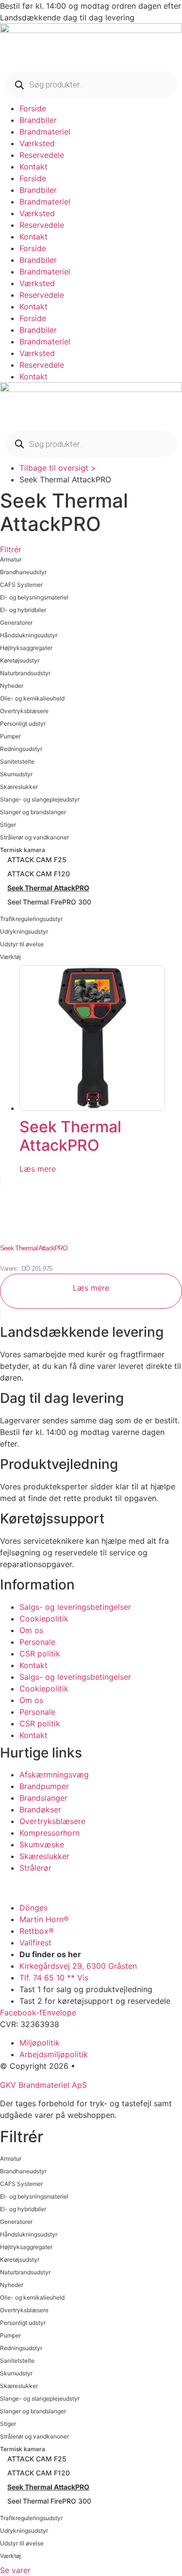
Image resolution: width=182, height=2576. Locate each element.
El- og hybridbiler (23, 610)
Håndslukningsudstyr (29, 635)
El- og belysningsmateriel (34, 597)
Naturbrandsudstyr (25, 673)
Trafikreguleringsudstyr (31, 919)
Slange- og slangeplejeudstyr (40, 799)
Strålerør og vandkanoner (34, 837)
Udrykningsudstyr (24, 931)
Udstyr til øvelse (22, 944)
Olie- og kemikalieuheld (32, 698)
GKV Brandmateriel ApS (43, 2085)
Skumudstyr (16, 774)
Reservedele (42, 155)
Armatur (11, 559)
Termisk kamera (23, 850)
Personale (37, 1642)
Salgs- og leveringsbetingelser (75, 1607)
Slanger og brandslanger (33, 812)
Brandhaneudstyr (23, 572)
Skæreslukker (19, 787)
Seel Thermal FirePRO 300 (49, 902)
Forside (33, 108)
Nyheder (12, 686)
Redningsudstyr (21, 749)
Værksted (37, 143)
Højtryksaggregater (26, 648)
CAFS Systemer (21, 585)
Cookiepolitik (44, 1619)
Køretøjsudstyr (20, 660)
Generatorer (16, 623)
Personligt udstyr (23, 724)
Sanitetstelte (17, 761)
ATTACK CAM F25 (37, 860)
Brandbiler (38, 120)
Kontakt (33, 167)
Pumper (10, 736)
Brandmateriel (45, 132)
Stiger (8, 825)
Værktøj (10, 957)
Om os (31, 1630)
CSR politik (40, 1654)
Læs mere (38, 1169)
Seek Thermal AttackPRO (48, 888)
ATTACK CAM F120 (39, 874)
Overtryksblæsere (24, 711)
